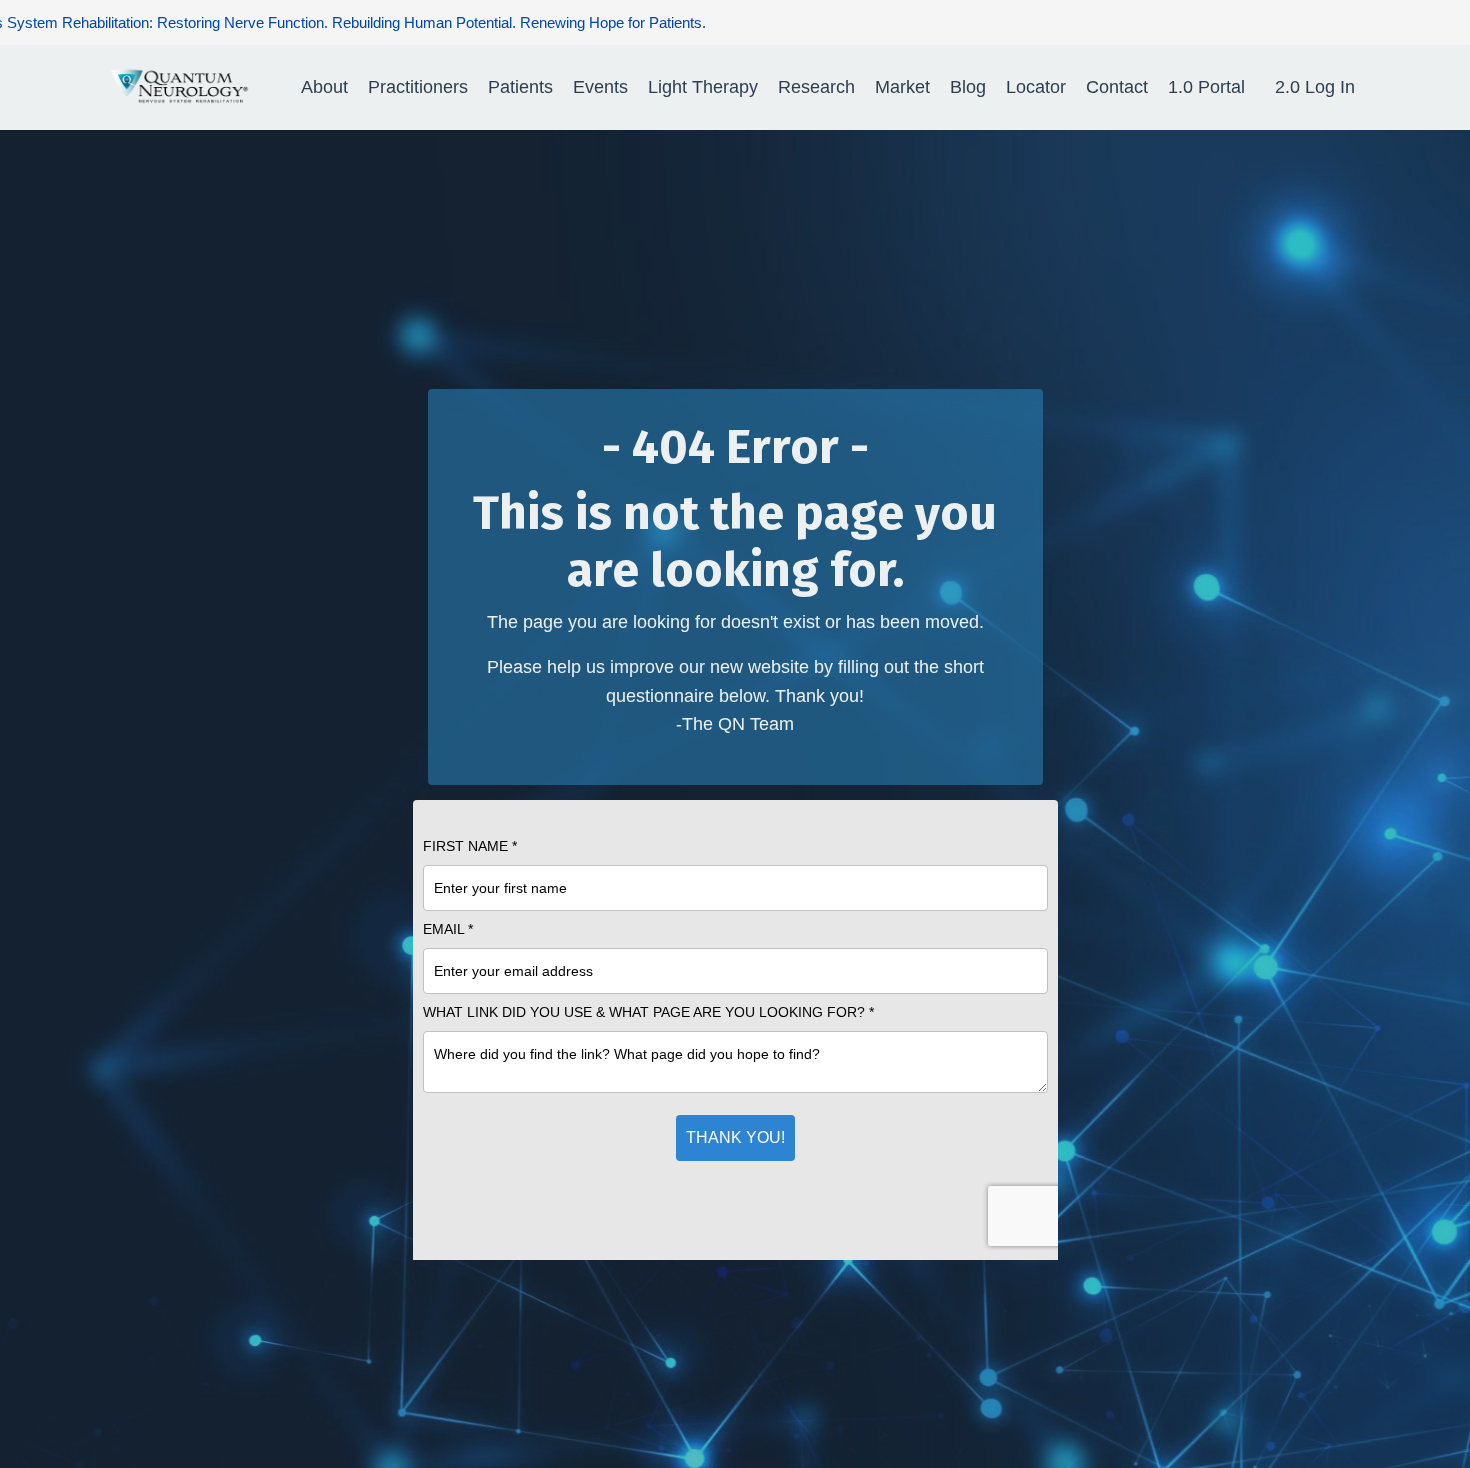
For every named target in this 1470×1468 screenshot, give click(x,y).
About (324, 87)
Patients (520, 87)
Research (816, 87)
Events (600, 87)
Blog (968, 87)
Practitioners (418, 87)
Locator (1036, 87)
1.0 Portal (1206, 87)
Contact (1117, 87)
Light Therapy (703, 87)
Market (902, 87)
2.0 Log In (1315, 87)
